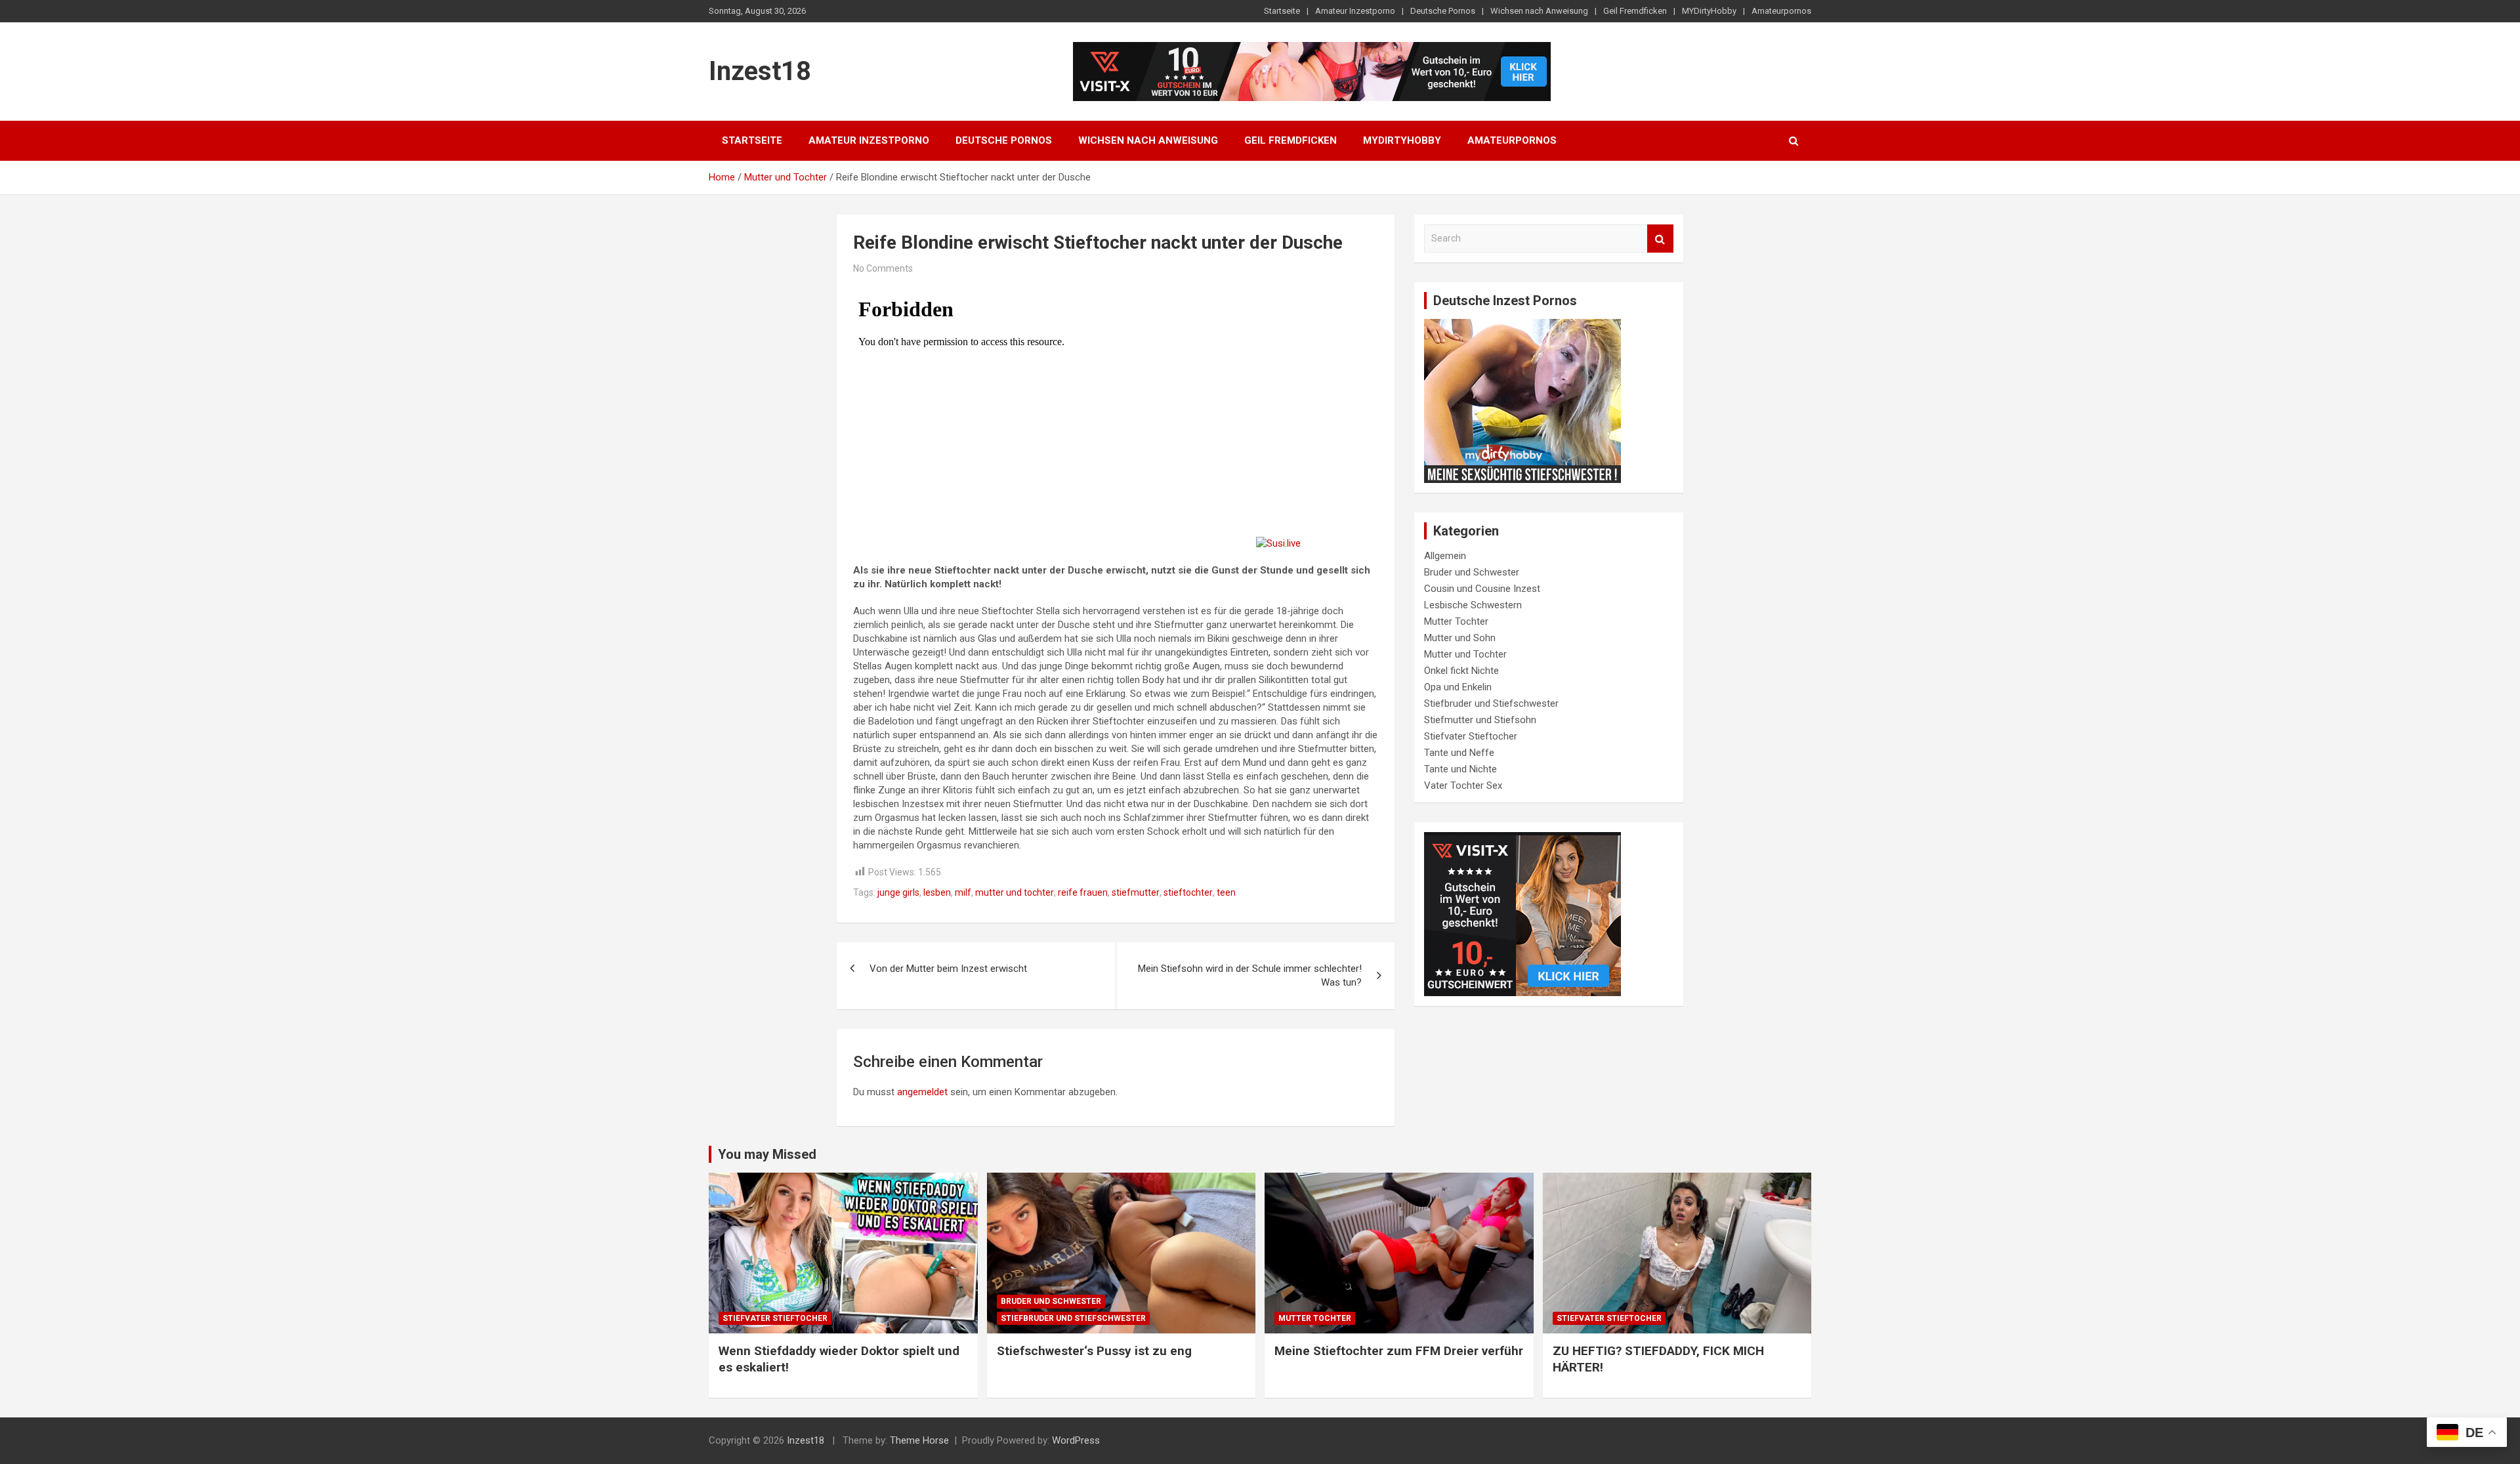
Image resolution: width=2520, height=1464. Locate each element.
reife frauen (1083, 892)
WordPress (1076, 1440)
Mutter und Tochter (1465, 654)
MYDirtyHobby (1709, 11)
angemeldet (922, 1092)
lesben (937, 892)
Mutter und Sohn (1460, 638)
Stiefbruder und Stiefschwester (1491, 703)
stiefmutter (1136, 892)
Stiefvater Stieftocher (1471, 736)
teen (1226, 892)
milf (963, 892)
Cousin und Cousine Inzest (1482, 589)
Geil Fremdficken (1635, 11)
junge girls (898, 892)
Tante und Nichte (1460, 769)
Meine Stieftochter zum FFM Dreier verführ (1399, 1351)
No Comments (883, 268)
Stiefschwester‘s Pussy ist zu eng (1094, 1351)
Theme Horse (919, 1440)
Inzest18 (760, 71)
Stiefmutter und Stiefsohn (1480, 720)
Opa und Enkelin (1458, 687)
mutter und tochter (1015, 892)
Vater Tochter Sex (1463, 785)
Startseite (1282, 11)
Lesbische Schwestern (1473, 605)
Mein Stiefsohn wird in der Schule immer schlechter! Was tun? (1250, 975)
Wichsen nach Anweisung (1539, 11)
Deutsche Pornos (1443, 11)
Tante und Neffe (1459, 753)
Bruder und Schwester (1472, 572)
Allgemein (1445, 556)
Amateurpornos (1781, 11)
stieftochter (1188, 892)
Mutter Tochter (1456, 621)
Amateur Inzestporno (1355, 11)
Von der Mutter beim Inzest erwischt (948, 969)
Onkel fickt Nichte (1461, 671)
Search (1660, 239)
